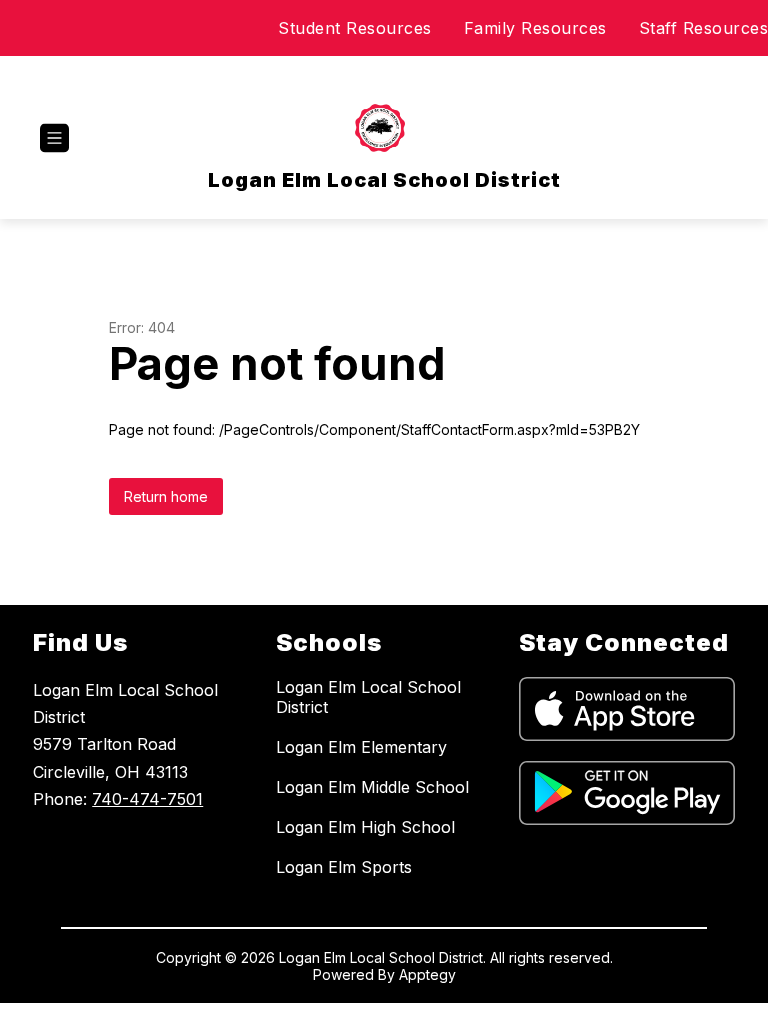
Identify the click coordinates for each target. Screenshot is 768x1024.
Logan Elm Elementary (361, 747)
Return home (166, 496)
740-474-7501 (147, 799)
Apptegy (427, 974)
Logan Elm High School (365, 827)
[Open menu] (54, 138)
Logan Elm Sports (344, 867)
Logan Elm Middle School (372, 787)
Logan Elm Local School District (368, 697)
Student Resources (355, 28)
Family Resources (535, 28)
